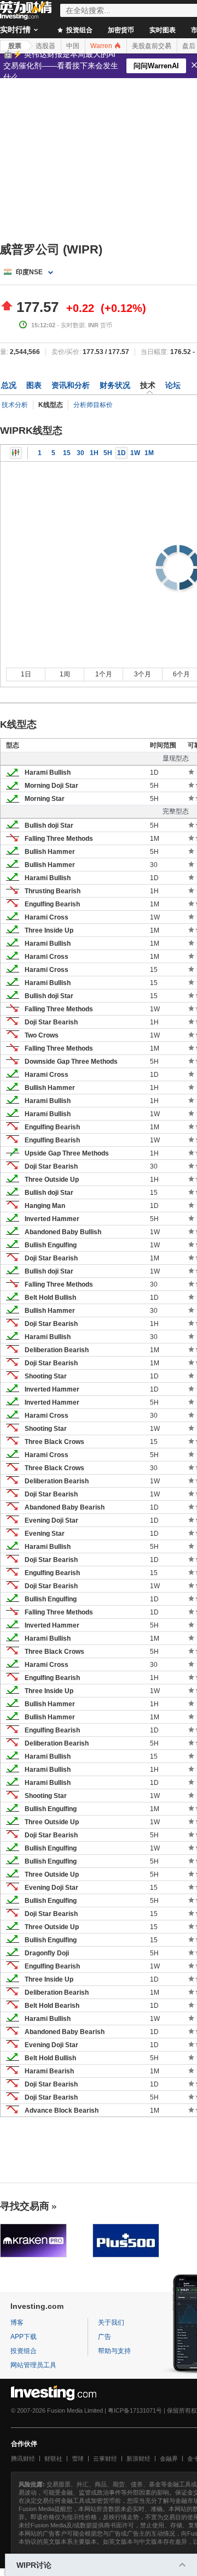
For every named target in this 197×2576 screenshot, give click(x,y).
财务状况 (115, 385)
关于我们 (111, 2322)
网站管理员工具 (33, 2365)
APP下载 (24, 2337)
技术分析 (15, 405)
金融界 (169, 2459)
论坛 (173, 385)
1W (135, 453)
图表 (34, 385)
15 (67, 453)
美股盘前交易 (152, 46)
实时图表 (163, 30)
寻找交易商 (25, 2206)
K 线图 (16, 453)
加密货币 (121, 30)
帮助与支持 (114, 2351)
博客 (17, 2322)
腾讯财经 (23, 2459)
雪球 (78, 2459)
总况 (9, 385)
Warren (102, 46)
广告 (105, 2337)
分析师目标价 (93, 405)
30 (80, 453)
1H (94, 453)
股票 (15, 46)
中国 (73, 46)
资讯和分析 (71, 385)
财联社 (53, 2459)
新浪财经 (138, 2459)
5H (108, 453)
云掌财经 (105, 2459)
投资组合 (79, 30)
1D (121, 453)
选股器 (45, 46)
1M (149, 453)
